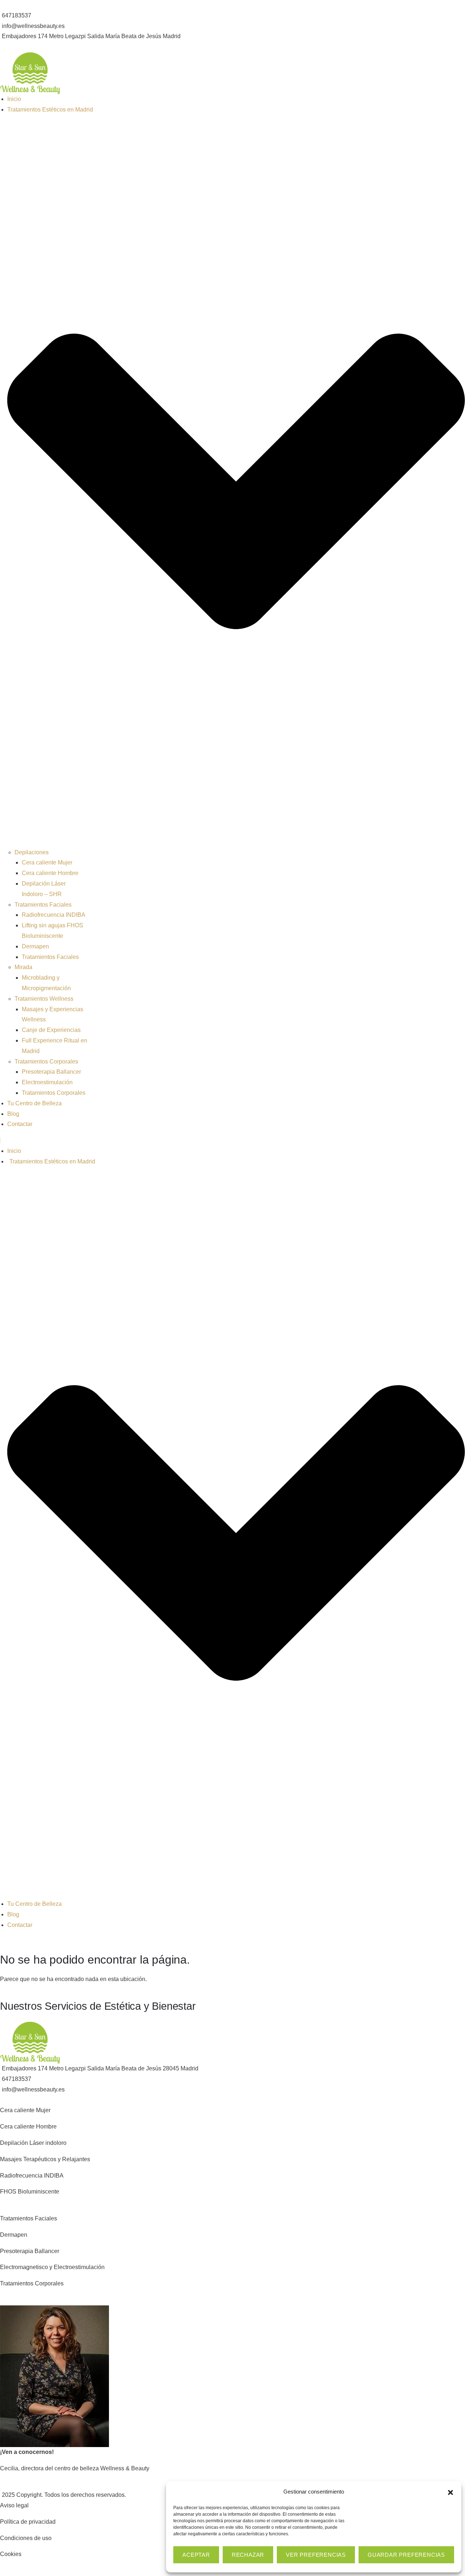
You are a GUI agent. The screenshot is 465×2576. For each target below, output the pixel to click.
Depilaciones (32, 852)
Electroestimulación (47, 1082)
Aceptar (196, 2555)
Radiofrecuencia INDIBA (54, 915)
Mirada (23, 967)
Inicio (14, 99)
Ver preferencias (316, 2555)
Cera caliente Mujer (47, 862)
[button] (450, 2492)
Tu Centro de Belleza (35, 1103)
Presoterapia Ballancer (51, 1072)
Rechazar (248, 2555)
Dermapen (35, 946)
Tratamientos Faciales (43, 905)
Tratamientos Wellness (44, 999)
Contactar (20, 1124)
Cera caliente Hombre (50, 873)
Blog (13, 1114)
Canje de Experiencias (51, 1030)
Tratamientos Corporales (46, 1062)
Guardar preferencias (406, 2555)
